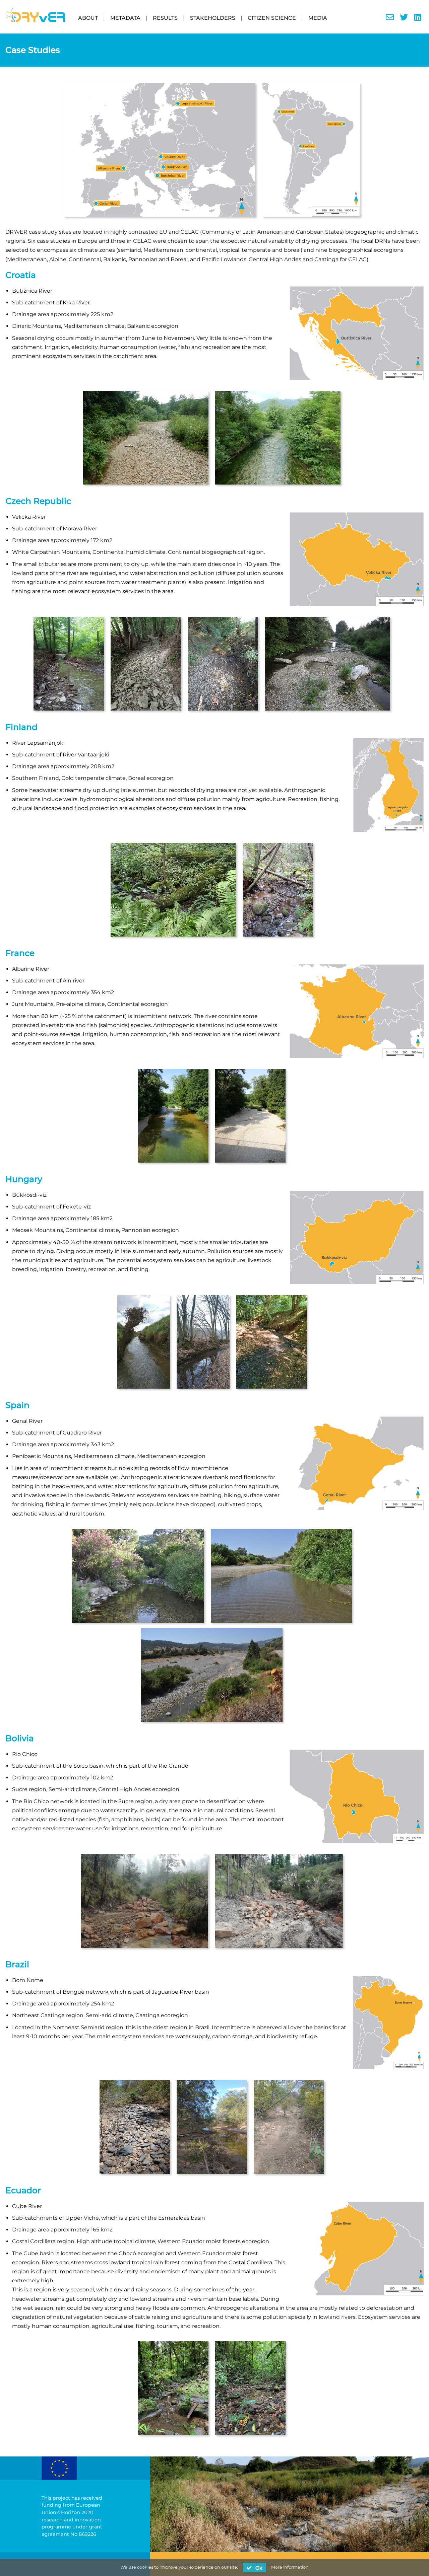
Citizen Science (272, 18)
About (88, 18)
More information (290, 2567)
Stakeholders (213, 18)
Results (165, 18)
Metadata (125, 18)
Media (318, 18)
